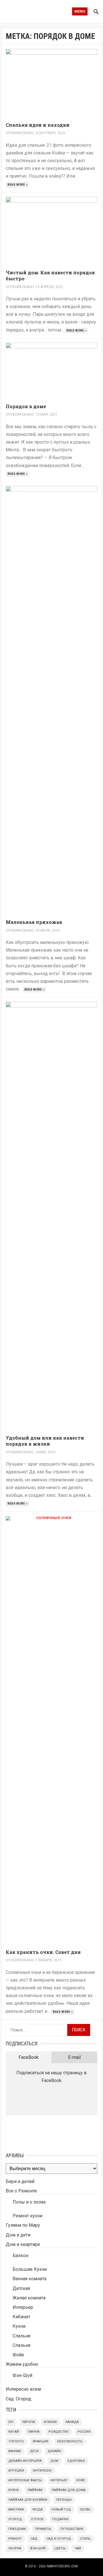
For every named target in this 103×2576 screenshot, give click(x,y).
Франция (40, 2441)
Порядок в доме (26, 406)
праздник (17, 2529)
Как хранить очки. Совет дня (43, 1952)
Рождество (59, 2432)
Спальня (21, 2336)
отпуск (37, 2519)
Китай (14, 2432)
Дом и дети (18, 2235)
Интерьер (23, 2307)
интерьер (59, 2480)
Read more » (18, 185)
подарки (60, 2519)
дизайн (54, 2451)
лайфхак (35, 2490)
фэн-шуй (38, 2548)
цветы (60, 2548)
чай (78, 2548)
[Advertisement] (34, 2133)
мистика (16, 2509)
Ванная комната (29, 2279)
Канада (72, 2422)
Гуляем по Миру (23, 2225)
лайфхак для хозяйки (28, 2500)
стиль (85, 2539)
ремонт (15, 2539)
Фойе (18, 2355)
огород (15, 2519)
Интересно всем (23, 2389)
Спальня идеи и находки (38, 125)
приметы (43, 2529)
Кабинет (21, 2317)
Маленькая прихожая (34, 922)
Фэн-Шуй (22, 2375)
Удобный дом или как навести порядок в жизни (45, 1441)
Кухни (19, 2326)
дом (54, 2461)
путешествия (72, 2529)
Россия (84, 2432)
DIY (11, 2422)
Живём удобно (22, 2364)
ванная (15, 2451)
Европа (29, 2422)
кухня (13, 2490)
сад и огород (59, 2539)
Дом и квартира (23, 2244)
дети (34, 2451)
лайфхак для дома (69, 2490)
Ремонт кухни (27, 2216)
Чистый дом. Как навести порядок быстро (50, 275)
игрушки (16, 2471)
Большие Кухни (30, 2269)
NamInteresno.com (62, 2566)
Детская (21, 2288)
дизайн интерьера (25, 2461)
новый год (61, 2509)
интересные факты (25, 2480)
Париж (34, 2432)
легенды (64, 2500)
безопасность (70, 2441)
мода (38, 2509)
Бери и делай (20, 2181)
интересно (42, 2471)
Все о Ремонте (21, 2191)
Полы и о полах (29, 2202)
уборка (15, 2548)
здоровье (76, 2461)
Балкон (20, 2256)
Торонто (16, 2441)
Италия (50, 2422)
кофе (81, 2480)
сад (34, 2539)
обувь (85, 2509)
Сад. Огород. (19, 2399)
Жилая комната (29, 2298)
